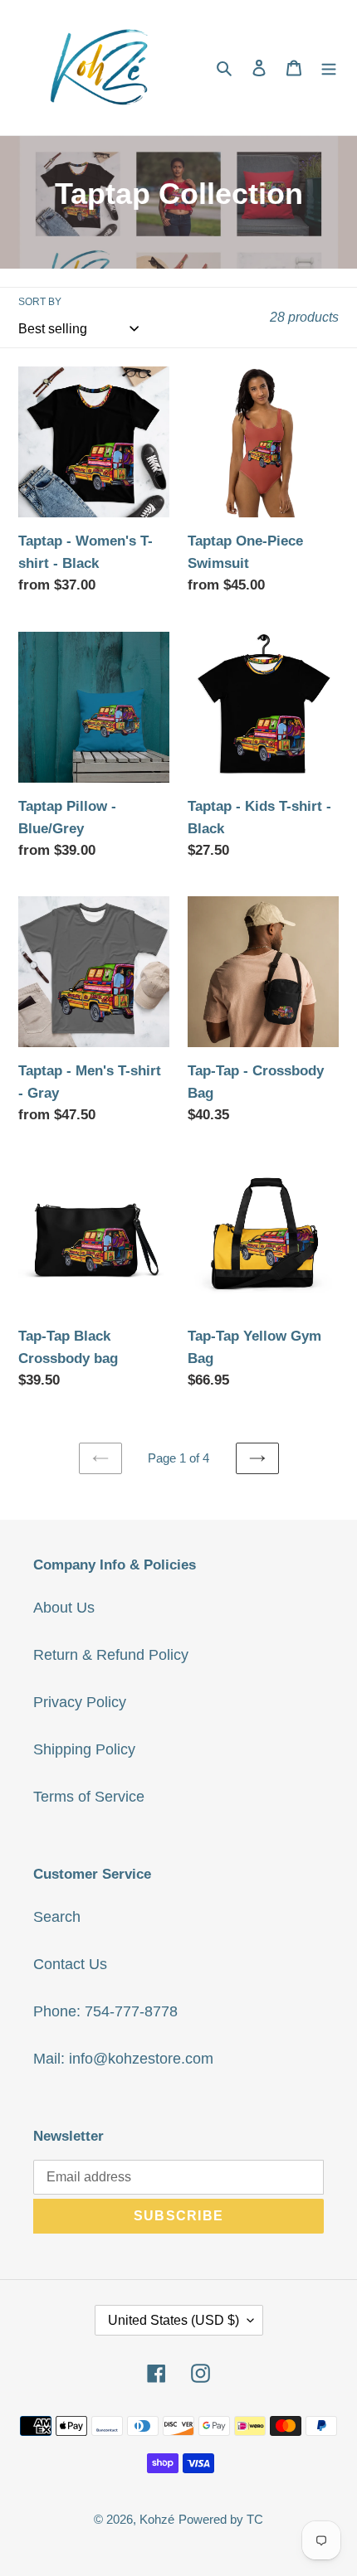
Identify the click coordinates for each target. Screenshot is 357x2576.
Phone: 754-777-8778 (105, 2011)
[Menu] (329, 68)
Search (57, 1917)
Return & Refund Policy (111, 1655)
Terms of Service (89, 1797)
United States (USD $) (174, 2320)
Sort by (40, 302)
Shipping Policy (84, 1749)
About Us (64, 1608)
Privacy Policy (80, 1702)
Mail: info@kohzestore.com (123, 2059)
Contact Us (70, 1964)
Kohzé (157, 2519)
